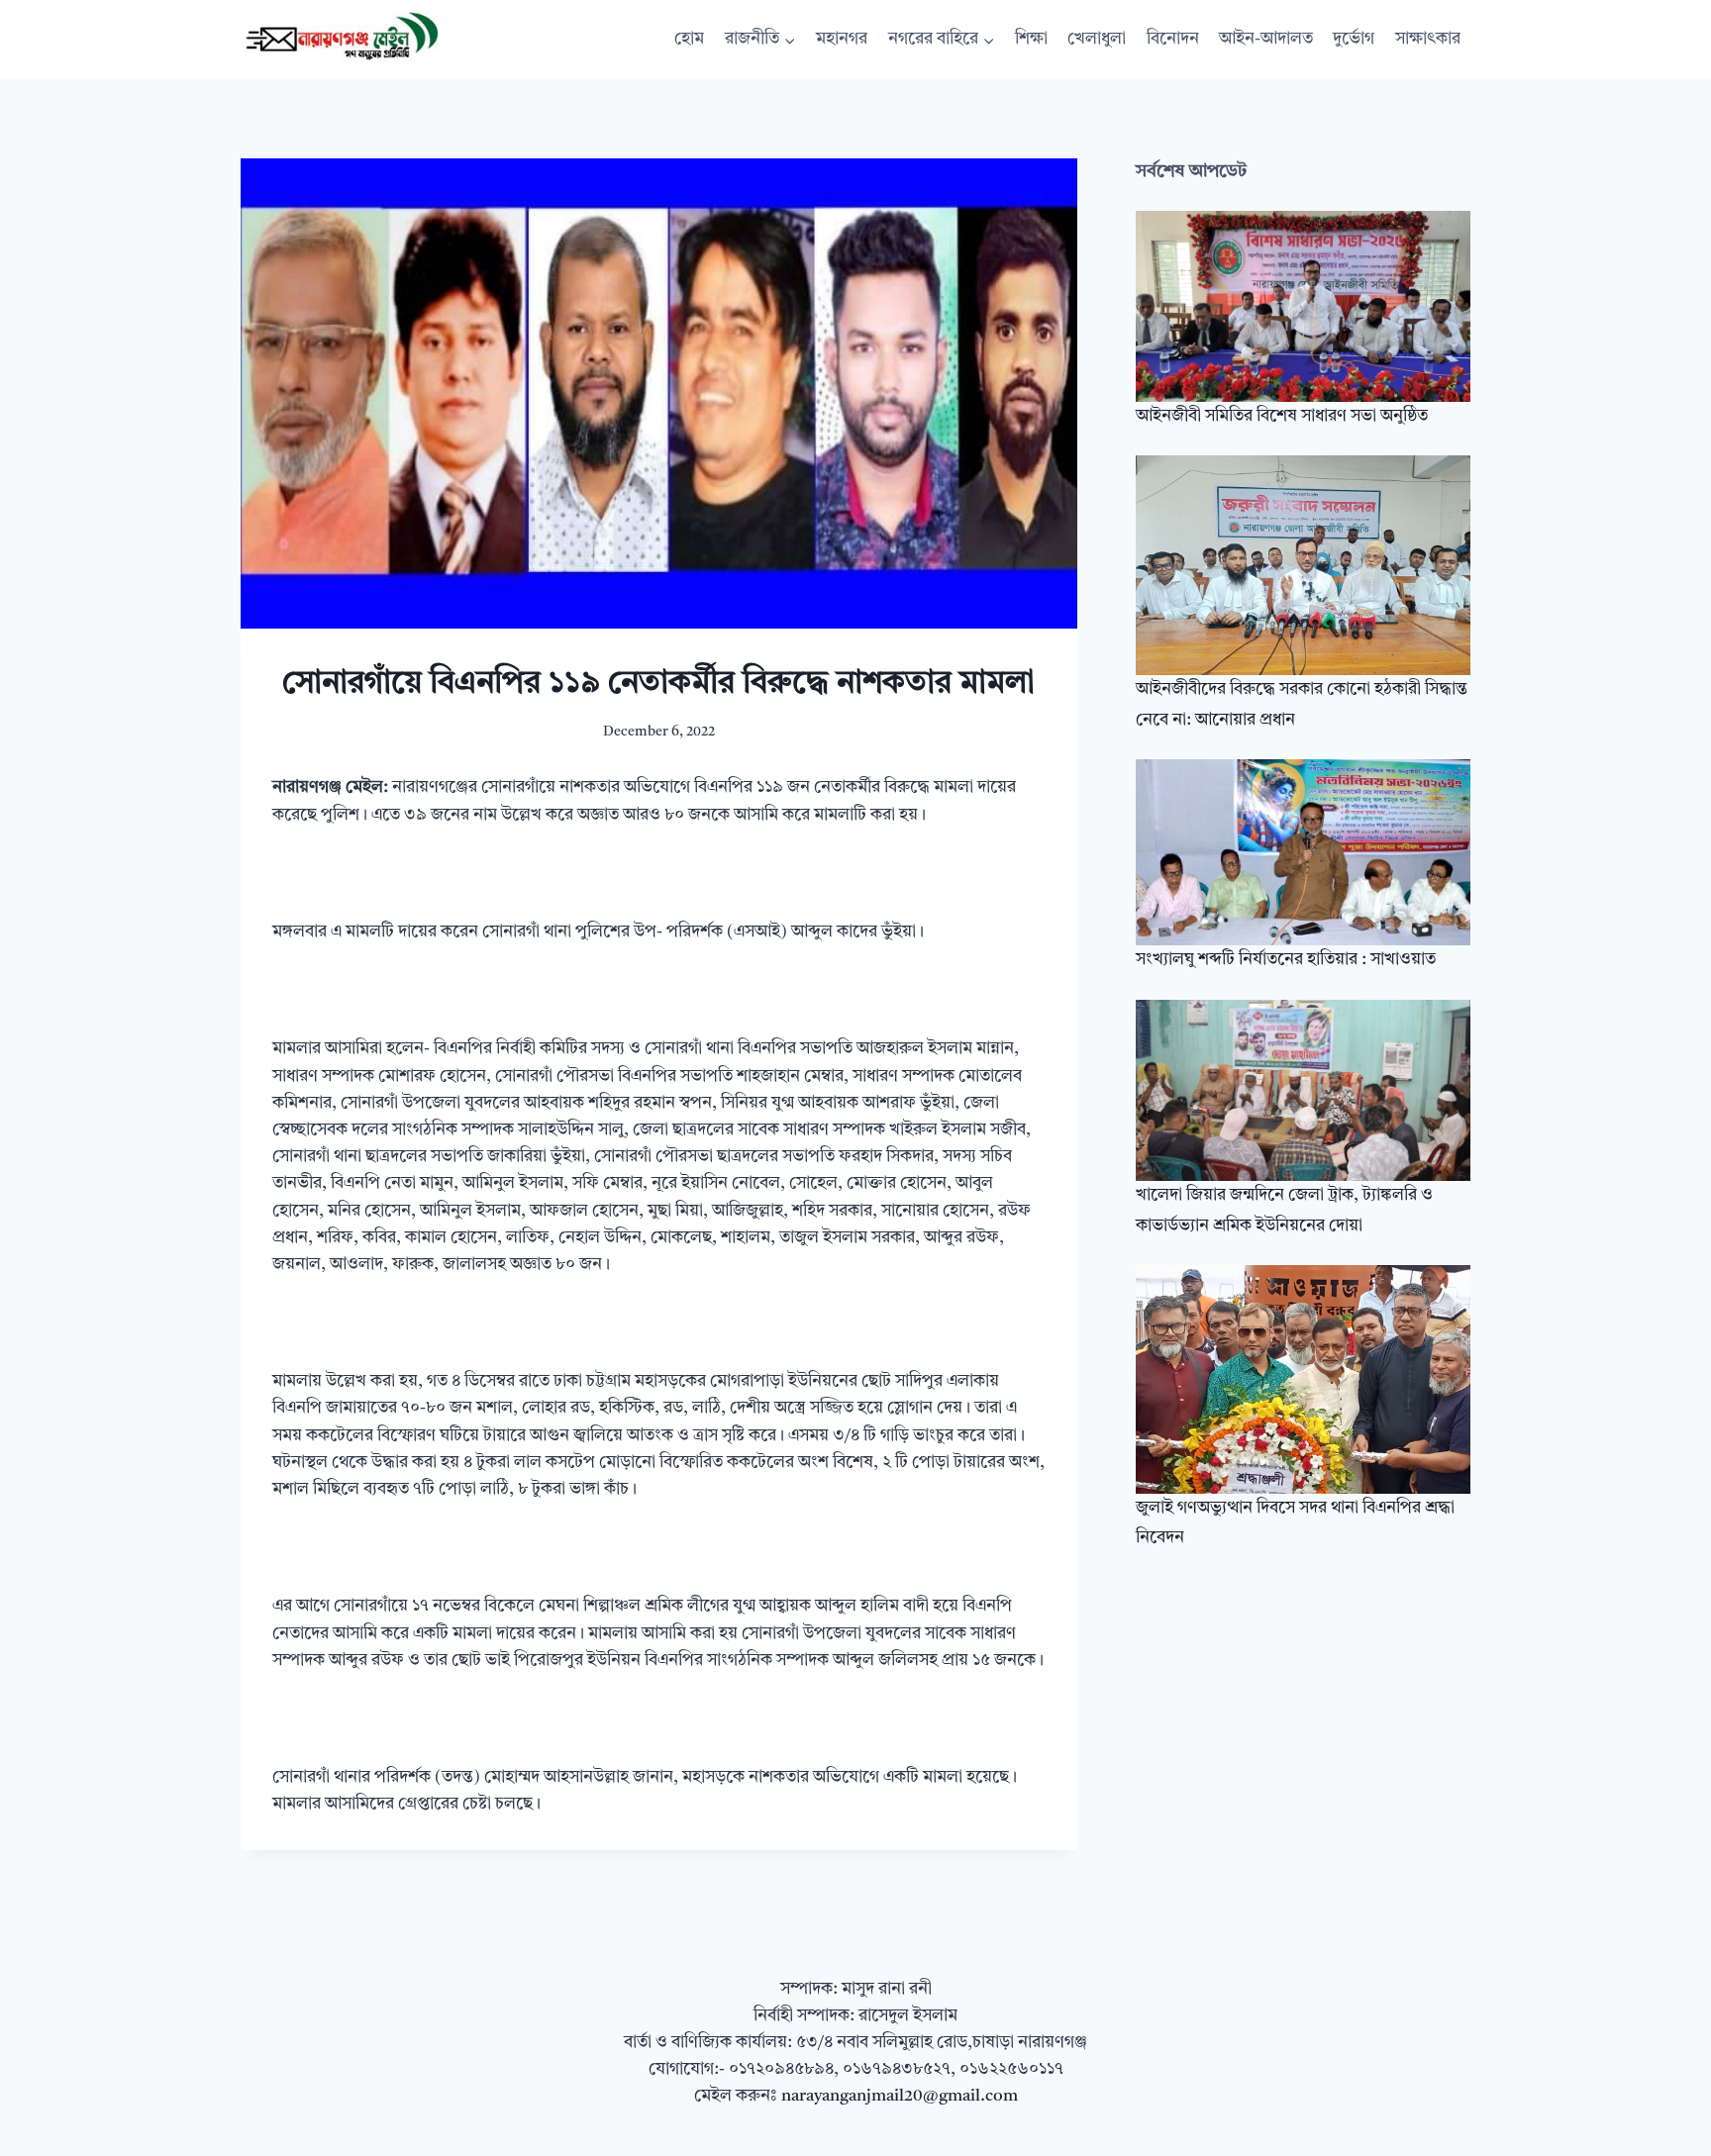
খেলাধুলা (1097, 39)
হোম (689, 39)
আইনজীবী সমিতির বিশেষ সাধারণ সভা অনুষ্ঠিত (1282, 416)
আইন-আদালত (1266, 39)
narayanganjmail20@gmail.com (900, 2096)
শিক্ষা (1031, 39)
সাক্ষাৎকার (1428, 39)
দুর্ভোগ (1354, 39)
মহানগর (842, 39)
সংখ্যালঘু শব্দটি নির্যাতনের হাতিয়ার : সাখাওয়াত (1286, 960)
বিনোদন (1173, 39)
